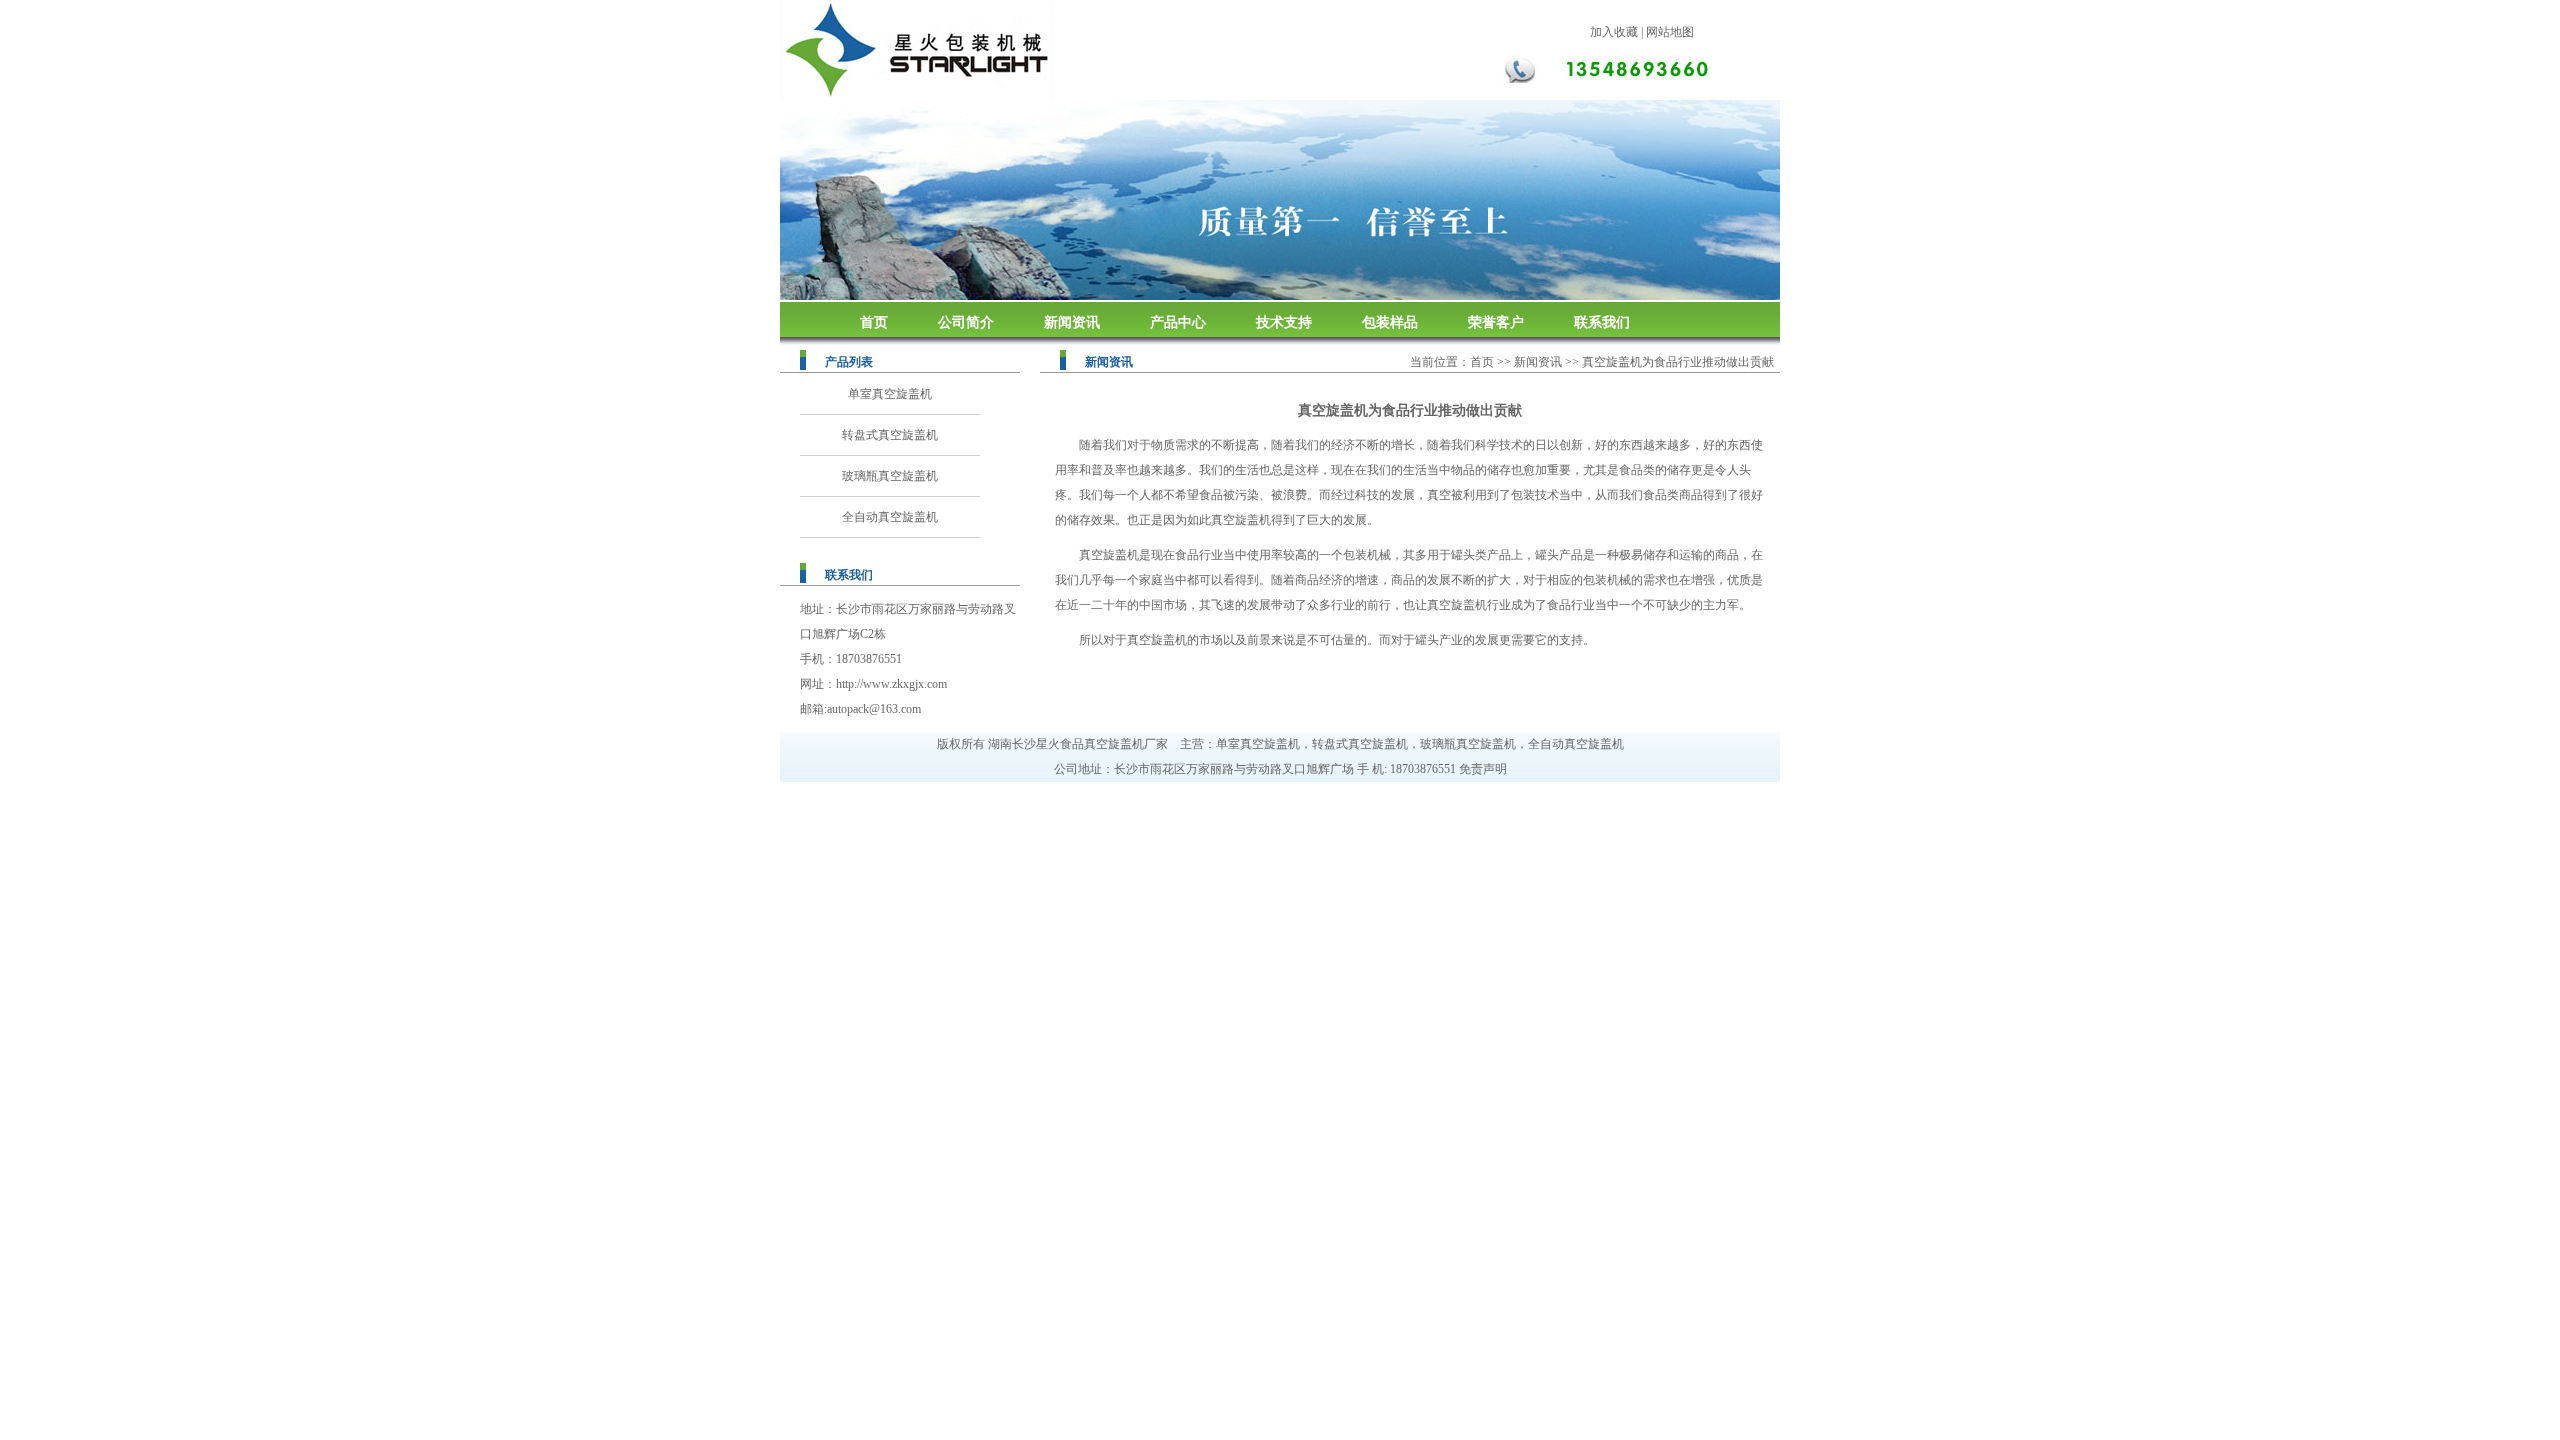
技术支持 (1284, 322)
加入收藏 (1614, 32)
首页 (874, 322)
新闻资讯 (1072, 322)
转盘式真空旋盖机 (890, 435)
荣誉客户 (1496, 322)
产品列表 (849, 362)
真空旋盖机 (1241, 520)
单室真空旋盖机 (890, 394)
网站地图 (1670, 32)
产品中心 (1178, 322)
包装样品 (1390, 322)
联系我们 (1602, 322)
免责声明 (1483, 769)
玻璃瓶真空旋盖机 (890, 476)
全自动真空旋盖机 (890, 517)
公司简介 (966, 322)
